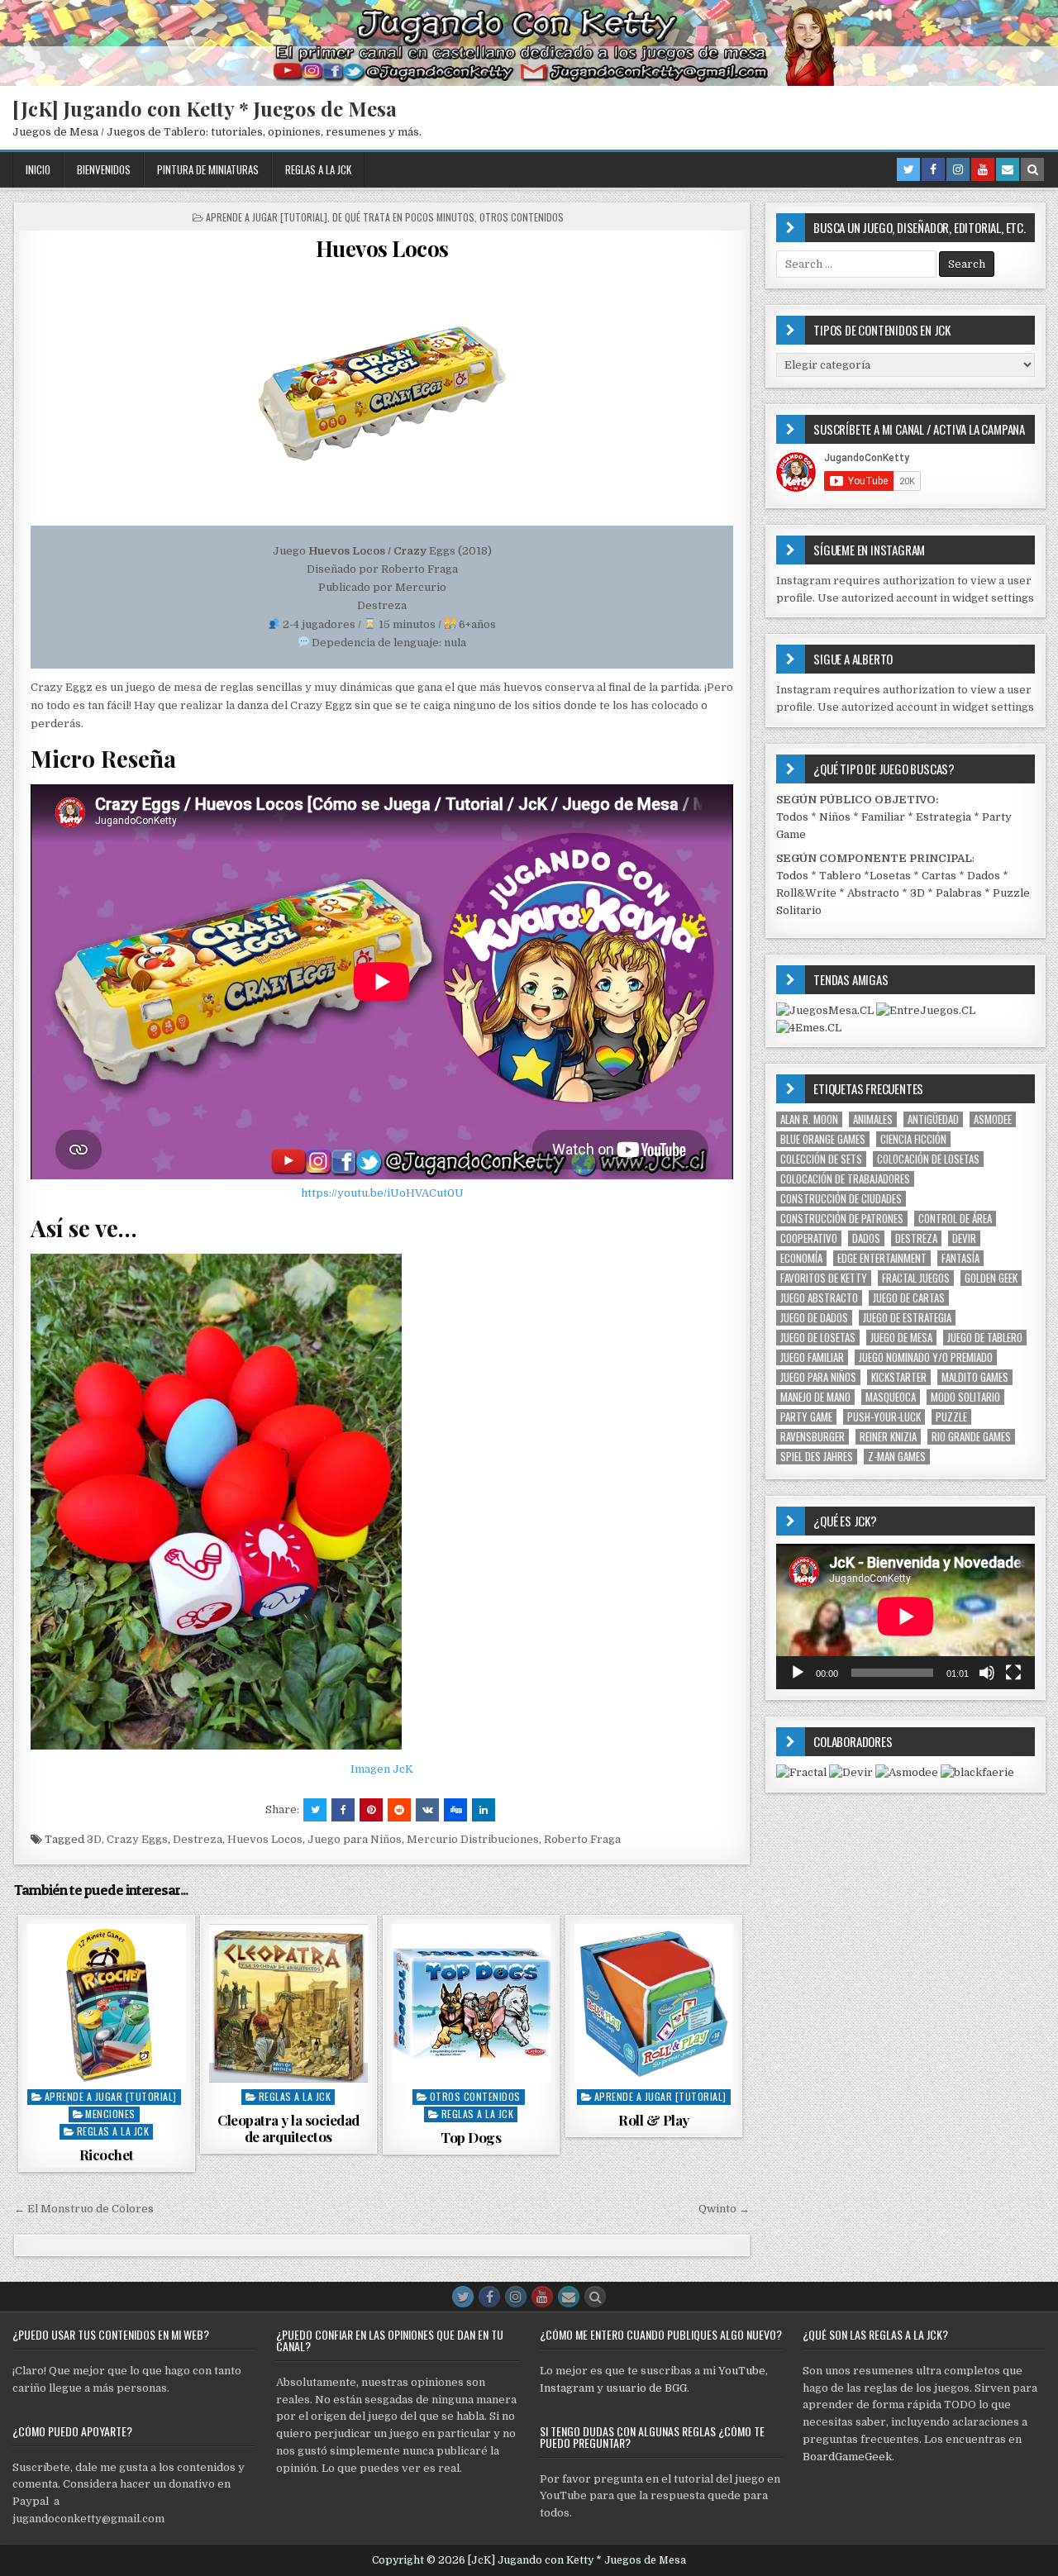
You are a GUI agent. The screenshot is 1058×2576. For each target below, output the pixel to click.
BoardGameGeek (847, 2457)
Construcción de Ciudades (841, 1199)
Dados (984, 876)
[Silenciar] (987, 1673)
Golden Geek (991, 1278)
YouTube (742, 2371)
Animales (873, 1119)
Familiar (883, 817)
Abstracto (873, 893)
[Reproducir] (798, 1673)
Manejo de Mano (815, 1397)
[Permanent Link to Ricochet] (107, 2003)
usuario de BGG (646, 2388)
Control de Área (955, 1219)
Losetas (890, 876)
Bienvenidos (104, 169)
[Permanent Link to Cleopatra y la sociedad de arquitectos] (288, 2003)
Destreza (198, 1839)
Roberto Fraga (582, 1839)
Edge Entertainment (882, 1258)
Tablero (840, 876)
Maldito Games (975, 1377)
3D (94, 1839)
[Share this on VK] (427, 1810)
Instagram (567, 2388)
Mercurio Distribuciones (473, 1839)
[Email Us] (1008, 169)
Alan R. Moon (809, 1119)
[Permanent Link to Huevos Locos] (382, 393)
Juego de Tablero (985, 1338)
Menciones (110, 2114)
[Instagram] (958, 169)
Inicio (38, 169)
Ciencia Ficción (913, 1139)
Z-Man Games (897, 1457)
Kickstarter (899, 1377)
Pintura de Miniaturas (208, 169)
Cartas (939, 876)
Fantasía (960, 1258)
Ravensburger (813, 1437)
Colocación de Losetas (928, 1159)
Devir (964, 1238)
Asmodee (993, 1119)
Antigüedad (933, 1119)
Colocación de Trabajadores (845, 1179)
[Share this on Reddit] (399, 1810)
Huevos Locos (382, 248)
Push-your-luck (884, 1417)
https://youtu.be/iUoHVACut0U (382, 1193)
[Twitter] (908, 169)
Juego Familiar (812, 1357)
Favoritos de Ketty (824, 1278)
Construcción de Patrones (842, 1219)
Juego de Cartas (909, 1298)
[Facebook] (933, 169)
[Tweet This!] (315, 1810)
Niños (835, 817)
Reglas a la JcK (318, 169)
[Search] (1032, 169)
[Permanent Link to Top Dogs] (471, 2003)
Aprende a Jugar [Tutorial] (267, 217)
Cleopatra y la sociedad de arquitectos (288, 2128)
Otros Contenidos (522, 217)
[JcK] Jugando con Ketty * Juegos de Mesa (205, 108)
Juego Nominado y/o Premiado (926, 1357)
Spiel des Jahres (817, 1457)
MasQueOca (891, 1397)
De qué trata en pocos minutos (403, 217)
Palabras (959, 893)
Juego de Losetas (818, 1338)
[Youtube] (983, 169)
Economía (801, 1258)
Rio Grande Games (971, 1437)
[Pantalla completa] (1013, 1673)
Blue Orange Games (823, 1139)
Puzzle (951, 1417)
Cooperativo (809, 1238)
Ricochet (107, 2155)
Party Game (806, 1417)
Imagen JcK (382, 1769)
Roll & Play (654, 2120)
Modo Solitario (965, 1397)
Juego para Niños (355, 1839)
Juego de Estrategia (907, 1318)
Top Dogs (471, 2137)
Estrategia (944, 817)
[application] (905, 1617)
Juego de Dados (814, 1318)
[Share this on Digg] (455, 1810)
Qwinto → (724, 2209)
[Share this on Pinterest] (371, 1810)
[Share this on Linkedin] (484, 1810)
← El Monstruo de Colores (84, 2209)
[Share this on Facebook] (343, 1810)
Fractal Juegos (916, 1278)
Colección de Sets (821, 1159)
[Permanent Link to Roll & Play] (654, 2003)
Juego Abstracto (819, 1298)
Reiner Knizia (888, 1437)
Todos (792, 817)
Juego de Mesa (901, 1338)
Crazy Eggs (137, 1839)
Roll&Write (806, 893)
